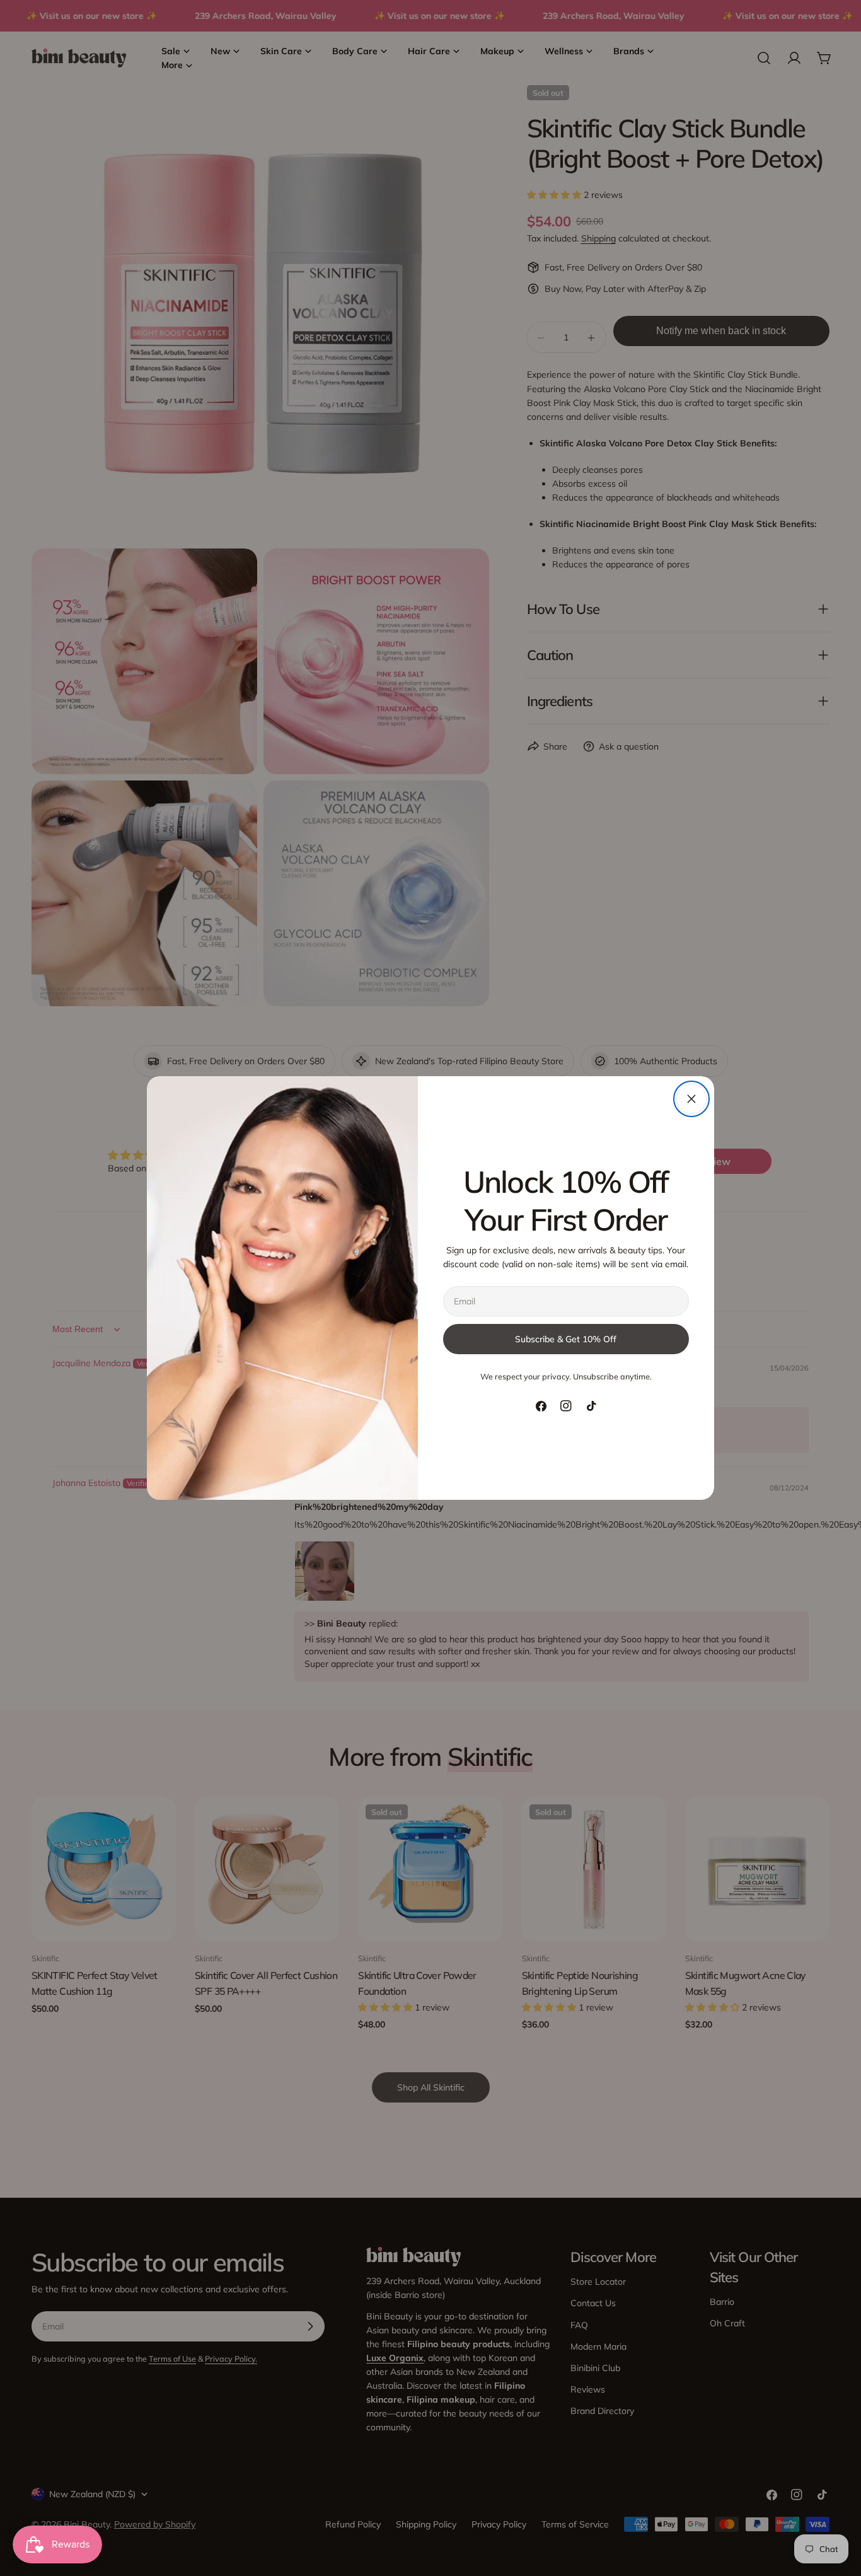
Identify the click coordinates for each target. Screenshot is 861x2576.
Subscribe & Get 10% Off (566, 1339)
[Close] (691, 1099)
